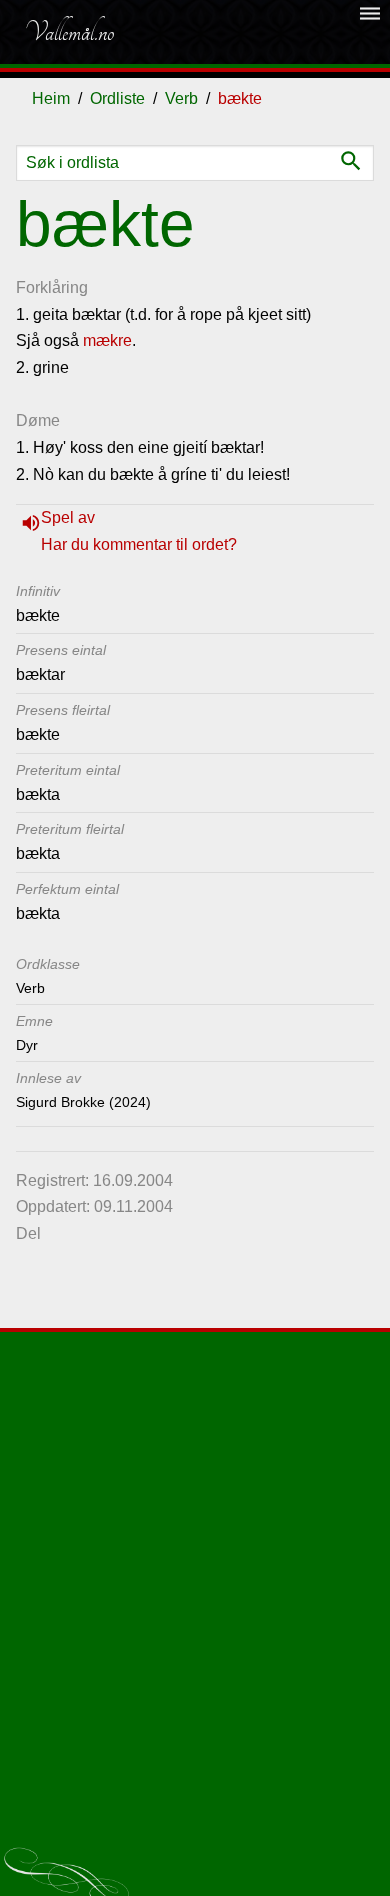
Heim (51, 98)
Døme (38, 420)
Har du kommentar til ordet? (139, 544)
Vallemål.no (69, 32)
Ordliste (117, 98)
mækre (107, 340)
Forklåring (52, 287)
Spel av (68, 517)
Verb (181, 98)
